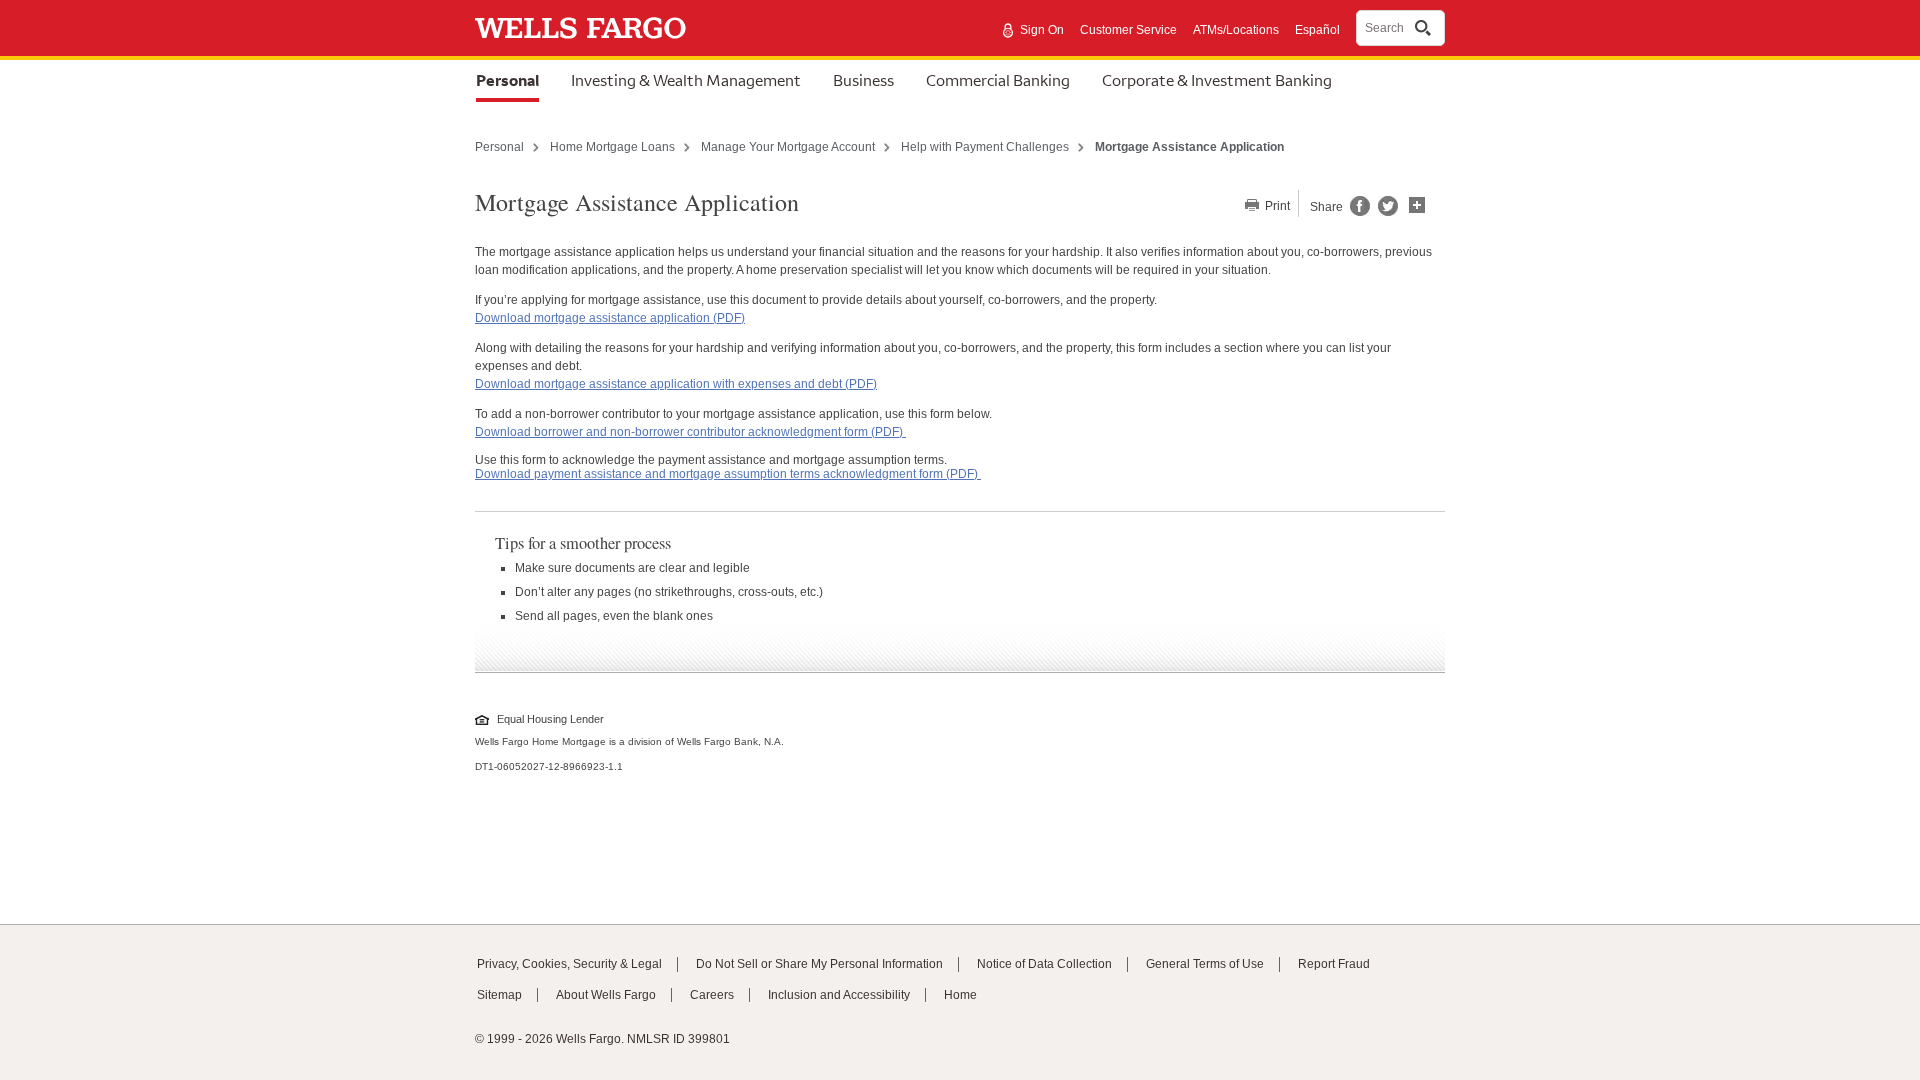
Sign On (1042, 30)
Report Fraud (1334, 964)
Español (1317, 30)
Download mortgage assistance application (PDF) (610, 318)
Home (960, 995)
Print (1276, 206)
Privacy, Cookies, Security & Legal (569, 964)
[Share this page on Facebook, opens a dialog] (1358, 212)
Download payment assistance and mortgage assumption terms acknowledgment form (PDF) (728, 474)
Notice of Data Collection (1044, 964)
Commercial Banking (998, 80)
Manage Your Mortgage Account (788, 147)
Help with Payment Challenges (985, 147)
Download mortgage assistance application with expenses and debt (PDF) (676, 384)
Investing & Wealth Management (686, 80)
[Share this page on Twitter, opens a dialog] (1384, 212)
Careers (712, 995)
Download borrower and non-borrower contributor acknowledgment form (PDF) (690, 432)
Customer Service (1128, 30)
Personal (507, 80)
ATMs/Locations (1236, 30)
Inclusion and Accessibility (839, 995)
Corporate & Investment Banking (1217, 80)
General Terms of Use (1205, 964)
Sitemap (499, 995)
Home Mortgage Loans (612, 147)
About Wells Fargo (606, 995)
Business (863, 80)
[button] (1417, 203)
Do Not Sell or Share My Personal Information (819, 964)
